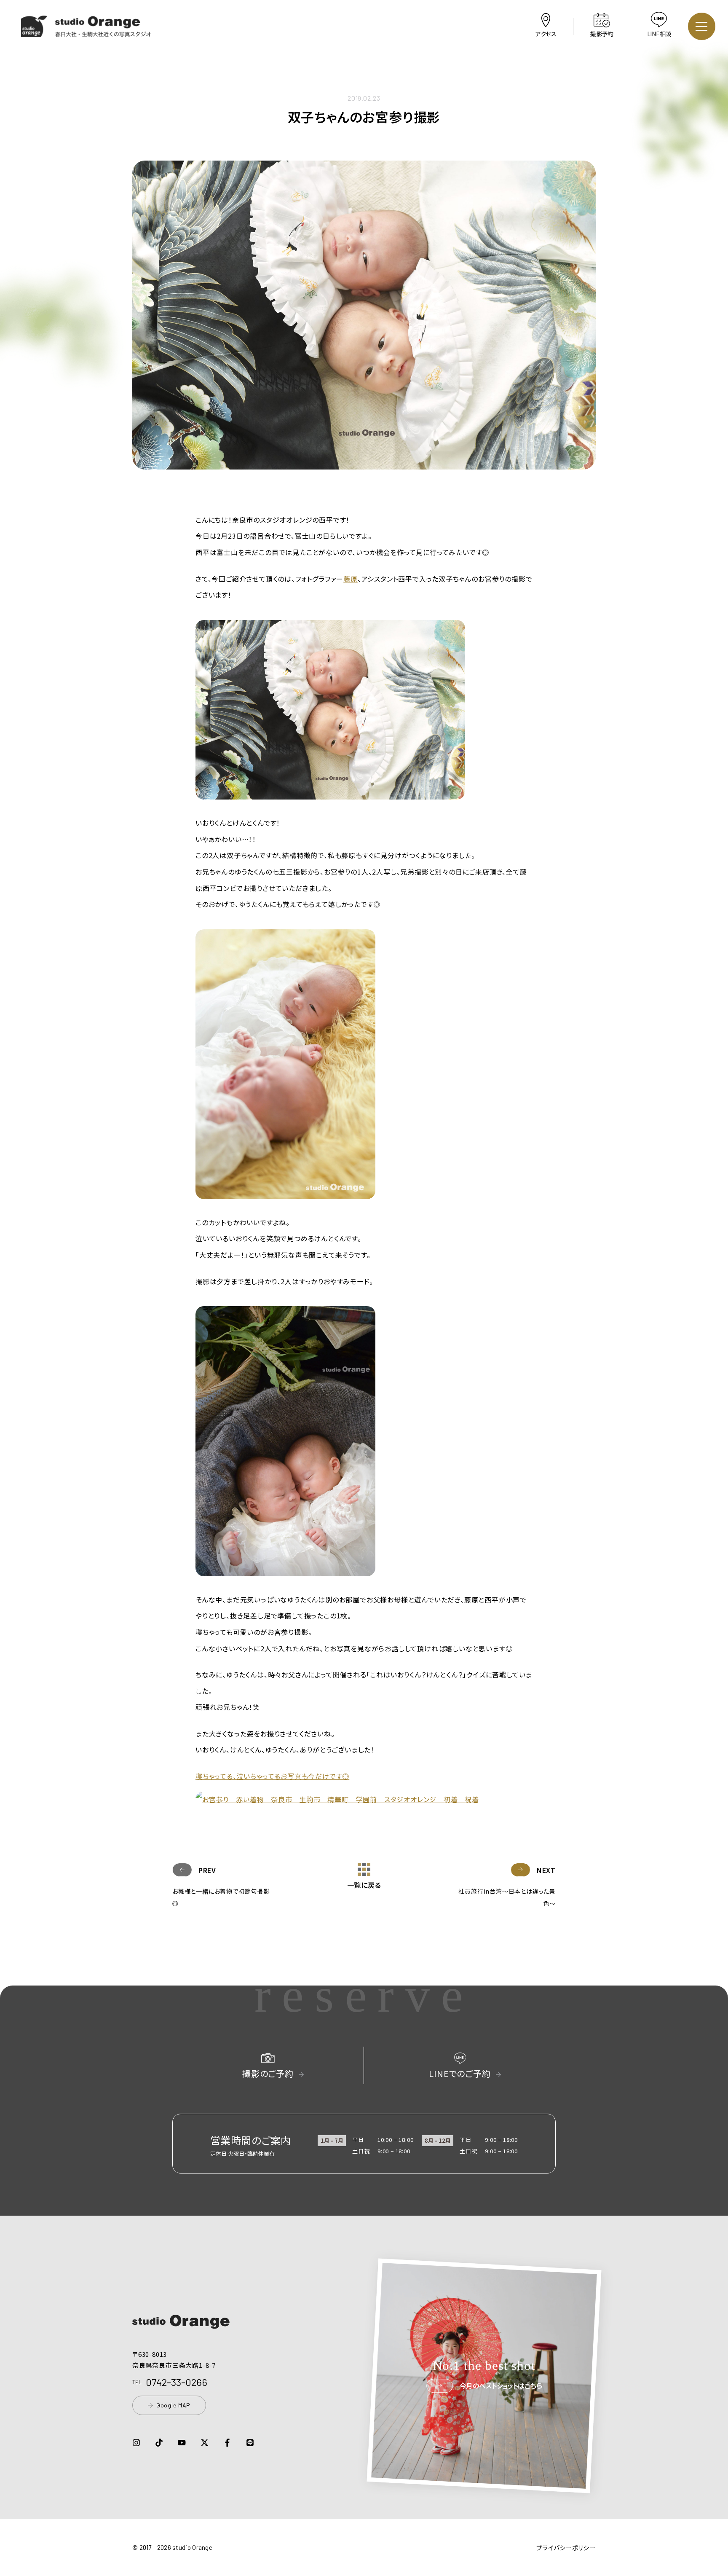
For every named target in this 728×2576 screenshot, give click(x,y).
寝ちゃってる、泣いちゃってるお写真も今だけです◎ (272, 1776)
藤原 (351, 579)
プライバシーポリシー (566, 2548)
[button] (86, 31)
